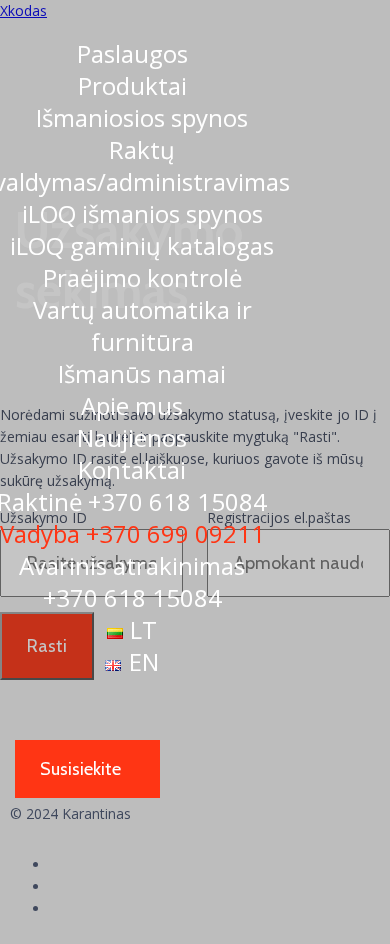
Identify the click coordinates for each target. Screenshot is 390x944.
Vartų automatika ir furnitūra (142, 325)
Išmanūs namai (142, 373)
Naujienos (132, 437)
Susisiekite (80, 769)
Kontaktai (132, 469)
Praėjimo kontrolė (142, 277)
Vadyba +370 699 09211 (132, 533)
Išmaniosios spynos (142, 117)
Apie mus (132, 405)
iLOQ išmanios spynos (142, 213)
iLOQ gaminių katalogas (142, 245)
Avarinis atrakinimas (132, 581)
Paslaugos (132, 53)
